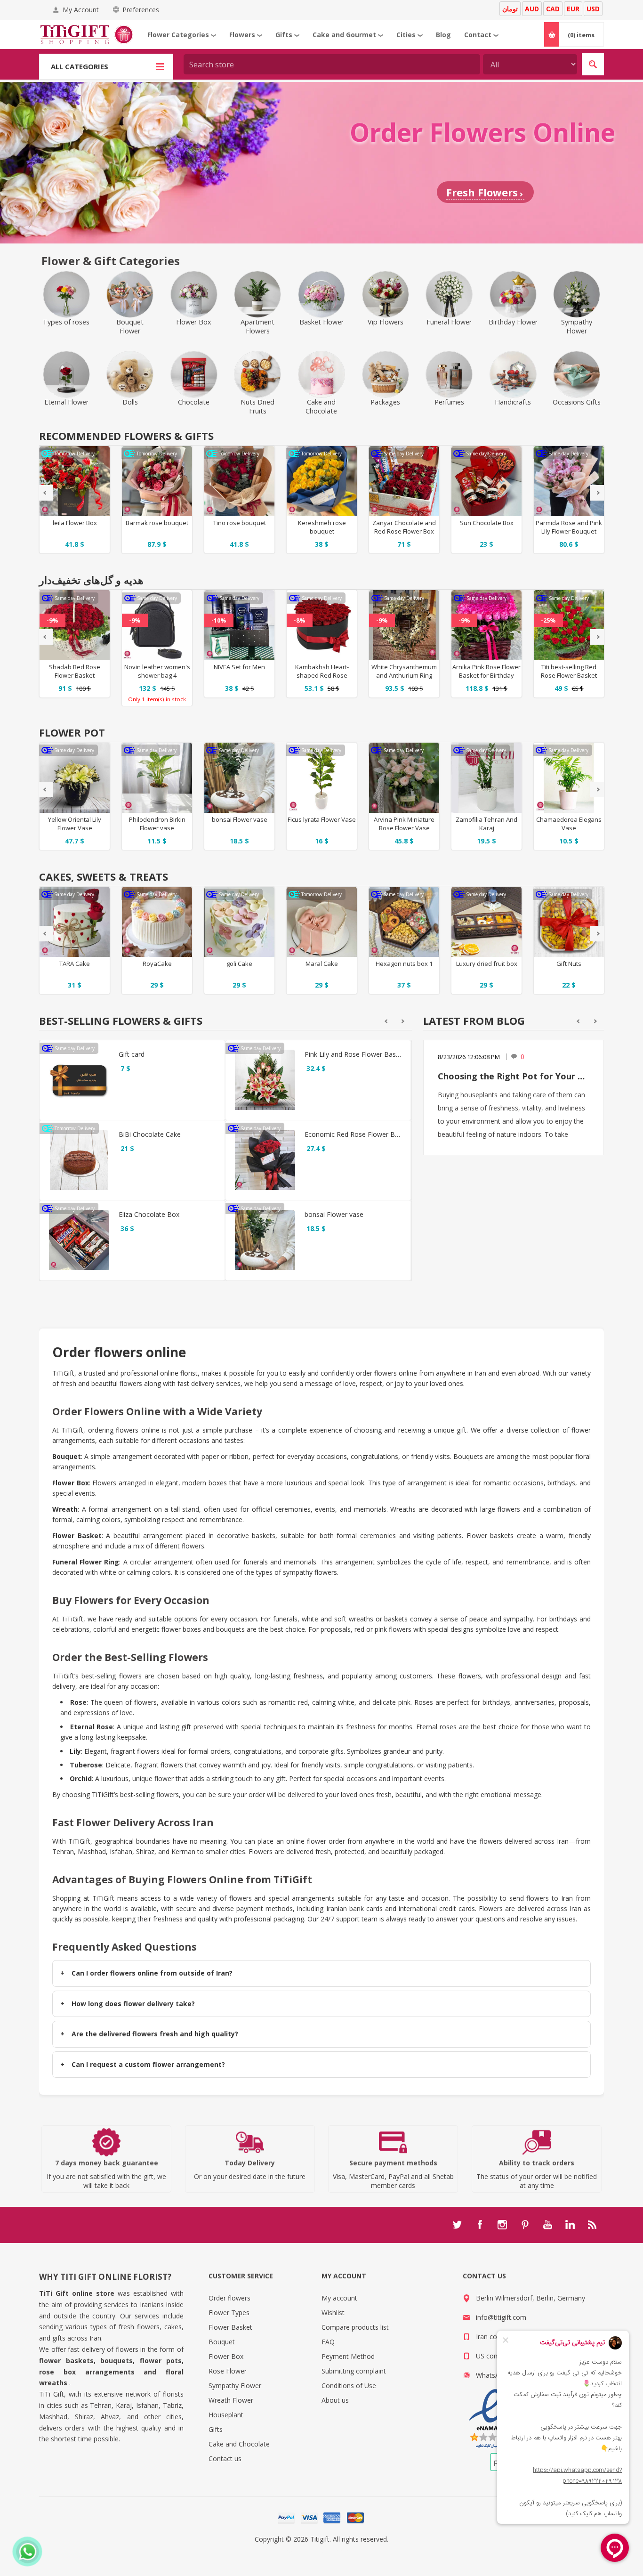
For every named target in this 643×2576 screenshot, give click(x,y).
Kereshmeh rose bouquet (240, 527)
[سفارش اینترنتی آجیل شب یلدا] (569, 922)
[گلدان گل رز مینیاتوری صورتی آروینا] (404, 778)
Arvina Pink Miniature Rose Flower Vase (404, 824)
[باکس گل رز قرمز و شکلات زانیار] (322, 481)
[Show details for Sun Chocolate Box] (404, 481)
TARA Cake (75, 964)
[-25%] (548, 597)
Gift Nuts (569, 964)
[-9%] (52, 597)
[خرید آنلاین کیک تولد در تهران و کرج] (75, 922)
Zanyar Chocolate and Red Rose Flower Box (322, 527)
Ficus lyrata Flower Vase (322, 819)
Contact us (225, 2459)
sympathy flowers (310, 1572)
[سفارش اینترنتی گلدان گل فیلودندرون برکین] (157, 778)
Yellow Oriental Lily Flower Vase (75, 824)
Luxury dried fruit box (487, 964)
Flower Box (226, 2356)
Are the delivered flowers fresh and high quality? (155, 2034)
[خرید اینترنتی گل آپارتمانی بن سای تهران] (239, 778)
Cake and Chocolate (239, 2444)
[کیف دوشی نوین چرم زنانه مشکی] (157, 625)
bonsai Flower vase (240, 819)
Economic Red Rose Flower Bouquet (353, 1134)
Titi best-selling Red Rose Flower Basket (569, 671)
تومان (510, 9)
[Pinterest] (525, 2225)
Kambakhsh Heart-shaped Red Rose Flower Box (322, 675)
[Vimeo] (570, 2225)
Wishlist (333, 2313)
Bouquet (222, 2342)
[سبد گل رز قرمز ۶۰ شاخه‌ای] (75, 625)
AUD (532, 9)
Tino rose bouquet (157, 523)
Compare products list (355, 2327)
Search (593, 64)
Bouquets (468, 1456)
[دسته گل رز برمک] (75, 481)
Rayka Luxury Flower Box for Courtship (569, 527)
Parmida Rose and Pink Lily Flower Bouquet (486, 527)
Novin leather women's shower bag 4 (157, 671)
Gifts (216, 2429)
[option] (75, 500)
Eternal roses (436, 1727)
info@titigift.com (501, 2317)
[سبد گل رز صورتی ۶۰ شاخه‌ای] (486, 625)
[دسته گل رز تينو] (157, 481)
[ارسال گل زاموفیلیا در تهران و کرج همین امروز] (486, 778)
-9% (52, 620)
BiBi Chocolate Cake (150, 1134)
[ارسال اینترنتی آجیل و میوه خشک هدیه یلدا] (486, 922)
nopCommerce (341, 2550)
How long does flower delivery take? (133, 2004)
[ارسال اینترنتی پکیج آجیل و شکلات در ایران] (404, 922)
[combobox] (332, 64)
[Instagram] (502, 2225)
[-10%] (219, 597)
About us (335, 2400)
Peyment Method (348, 2356)
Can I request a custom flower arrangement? (148, 2064)
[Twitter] (457, 2225)
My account (339, 2298)
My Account (81, 10)
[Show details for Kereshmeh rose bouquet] (239, 481)
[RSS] (593, 2225)
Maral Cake (322, 964)
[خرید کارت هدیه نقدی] (79, 1080)
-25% (548, 620)
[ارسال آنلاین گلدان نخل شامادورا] (569, 778)
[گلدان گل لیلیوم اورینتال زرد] (75, 778)
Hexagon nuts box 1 (404, 964)
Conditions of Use (349, 2386)
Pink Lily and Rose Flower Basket (353, 1054)
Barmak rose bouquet (75, 523)
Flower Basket (230, 2327)
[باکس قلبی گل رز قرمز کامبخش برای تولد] (322, 625)
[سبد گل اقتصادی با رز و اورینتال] (265, 1080)
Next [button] (597, 493)
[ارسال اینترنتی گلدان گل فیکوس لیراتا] (322, 778)
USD (593, 9)
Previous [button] (46, 493)
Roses (424, 1702)
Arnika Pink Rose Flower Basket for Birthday (486, 671)
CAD (553, 9)
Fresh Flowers (482, 192)
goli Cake (239, 964)
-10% (219, 620)
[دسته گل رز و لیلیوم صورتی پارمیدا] (486, 481)
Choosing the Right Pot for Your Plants (514, 1076)
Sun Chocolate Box (404, 523)
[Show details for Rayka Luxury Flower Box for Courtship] (569, 481)
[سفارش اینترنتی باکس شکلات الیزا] (79, 1240)
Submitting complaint (354, 2371)
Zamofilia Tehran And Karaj (486, 824)
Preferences (141, 10)
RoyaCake (157, 964)
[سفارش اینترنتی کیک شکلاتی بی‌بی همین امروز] (79, 1160)
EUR (573, 9)
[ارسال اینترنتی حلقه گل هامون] (404, 625)
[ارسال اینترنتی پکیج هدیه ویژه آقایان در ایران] (239, 625)
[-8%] (300, 597)
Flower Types (229, 2313)
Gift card (132, 1054)
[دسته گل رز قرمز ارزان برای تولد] (265, 1160)
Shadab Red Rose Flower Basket (75, 671)
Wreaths (403, 1509)
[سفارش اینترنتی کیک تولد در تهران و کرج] (157, 922)
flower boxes (181, 1629)
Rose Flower (228, 2371)
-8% (300, 620)
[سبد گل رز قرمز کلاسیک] (569, 625)
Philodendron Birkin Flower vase (157, 824)
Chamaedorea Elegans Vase (569, 824)
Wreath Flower (231, 2400)
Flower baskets (490, 1535)
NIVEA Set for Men (239, 667)
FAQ (328, 2342)
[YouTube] (547, 2225)
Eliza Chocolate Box (149, 1214)
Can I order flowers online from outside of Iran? (152, 1973)
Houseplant (226, 2415)
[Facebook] (480, 2225)
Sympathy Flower (235, 2386)
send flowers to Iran (541, 1898)
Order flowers (229, 2298)
